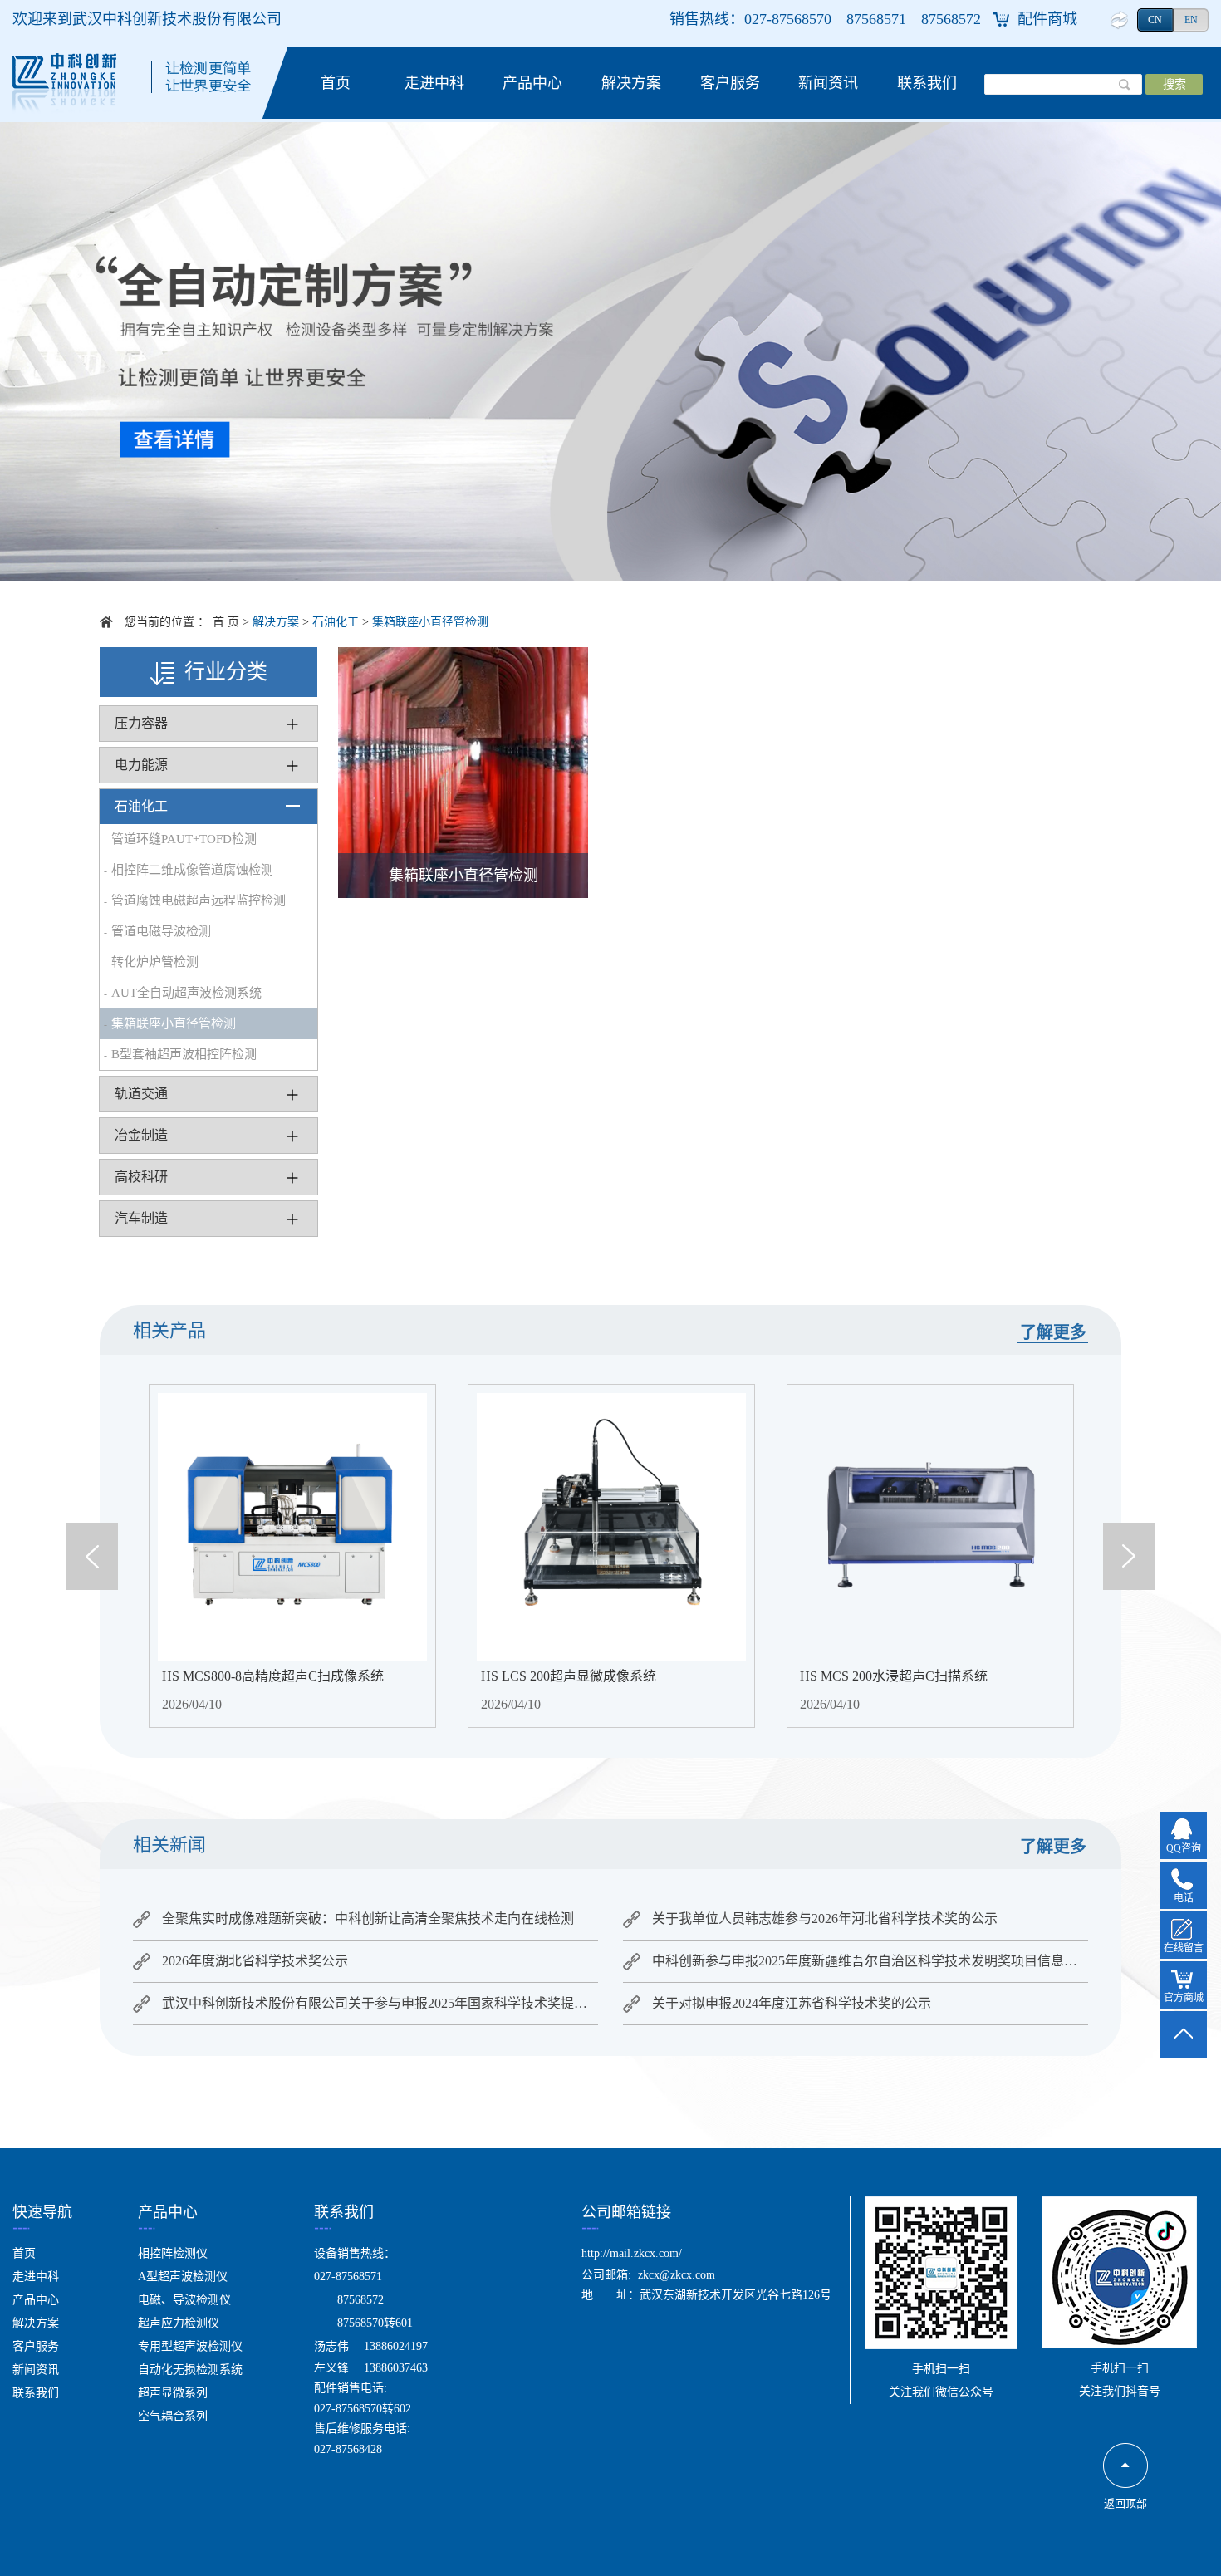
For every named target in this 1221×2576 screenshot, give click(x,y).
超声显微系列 (173, 2393)
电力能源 (141, 765)
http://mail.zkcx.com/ (632, 2253)
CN (1155, 20)
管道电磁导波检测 (161, 931)
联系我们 (927, 83)
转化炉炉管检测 (155, 962)
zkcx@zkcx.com (677, 2275)
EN (1191, 20)
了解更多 (1053, 1332)
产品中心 (532, 83)
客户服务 (730, 83)
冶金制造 (141, 1135)
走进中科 (434, 83)
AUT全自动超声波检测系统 (186, 993)
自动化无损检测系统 (190, 2370)
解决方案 (631, 83)
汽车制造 (141, 1218)
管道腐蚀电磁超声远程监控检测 (199, 900)
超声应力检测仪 (179, 2323)
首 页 (226, 622)
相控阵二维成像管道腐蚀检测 (192, 870)
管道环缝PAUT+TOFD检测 (184, 839)
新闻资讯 (828, 83)
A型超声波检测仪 (183, 2277)
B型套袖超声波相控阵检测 (184, 1054)
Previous (92, 1556)
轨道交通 (141, 1094)
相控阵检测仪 (173, 2253)
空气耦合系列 (173, 2416)
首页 (336, 83)
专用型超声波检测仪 (190, 2346)
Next (1129, 1556)
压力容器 (141, 723)
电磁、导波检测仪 (184, 2300)
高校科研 (141, 1177)
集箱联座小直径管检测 (430, 622)
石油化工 (336, 622)
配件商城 (1047, 19)
